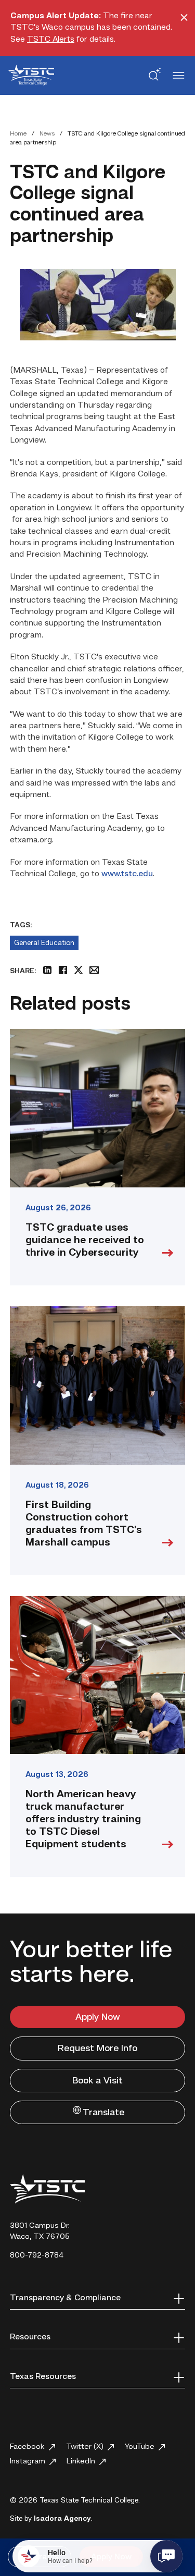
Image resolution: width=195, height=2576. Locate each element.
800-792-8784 (37, 2256)
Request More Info (97, 2048)
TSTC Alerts (51, 40)
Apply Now (98, 2017)
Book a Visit (97, 2081)
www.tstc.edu (127, 874)
